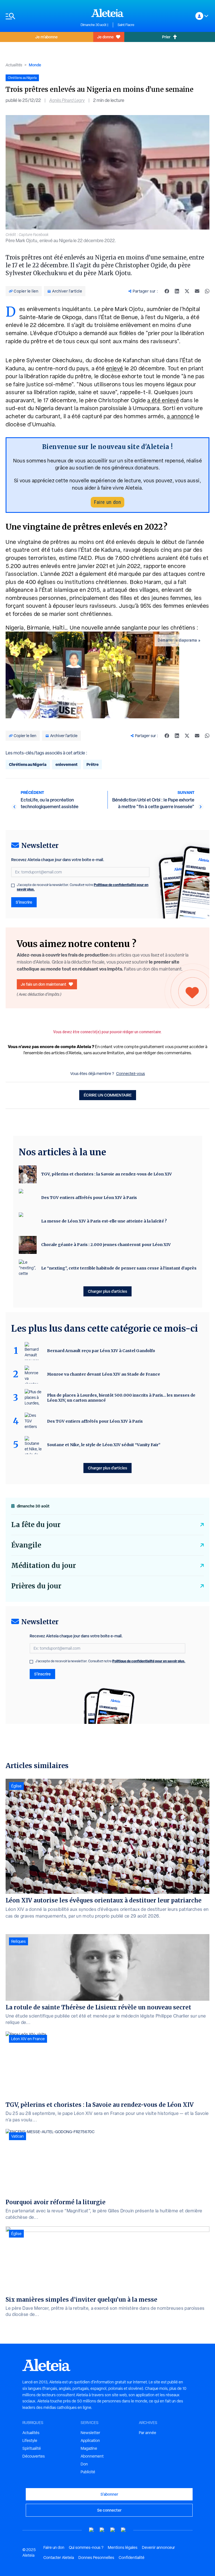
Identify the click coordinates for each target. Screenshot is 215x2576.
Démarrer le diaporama (177, 640)
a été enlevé (163, 400)
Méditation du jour (44, 1566)
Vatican (17, 2136)
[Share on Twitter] (187, 291)
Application (90, 2441)
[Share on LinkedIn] (177, 291)
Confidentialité (132, 2558)
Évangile (26, 1545)
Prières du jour (36, 1586)
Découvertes (34, 2456)
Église (16, 1786)
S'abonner (109, 2494)
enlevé (115, 368)
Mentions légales (123, 2547)
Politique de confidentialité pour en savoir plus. (149, 1661)
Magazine (89, 2448)
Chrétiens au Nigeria (28, 764)
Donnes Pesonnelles (96, 2558)
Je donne (105, 37)
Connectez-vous (131, 1074)
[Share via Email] (197, 291)
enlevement (66, 764)
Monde (35, 65)
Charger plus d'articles (107, 1291)
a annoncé (180, 416)
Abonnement (92, 2456)
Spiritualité (32, 2448)
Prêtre (93, 764)
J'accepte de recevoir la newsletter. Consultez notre (83, 887)
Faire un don (107, 502)
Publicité (88, 2472)
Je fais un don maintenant (44, 984)
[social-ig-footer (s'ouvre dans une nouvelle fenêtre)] (123, 2530)
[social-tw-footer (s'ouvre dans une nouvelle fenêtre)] (113, 2530)
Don (84, 2464)
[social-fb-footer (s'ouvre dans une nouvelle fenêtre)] (102, 2530)
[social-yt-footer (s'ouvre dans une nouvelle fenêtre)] (92, 2530)
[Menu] (40, 16)
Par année (148, 2433)
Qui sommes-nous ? (86, 2547)
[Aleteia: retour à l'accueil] (107, 13)
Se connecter (109, 2510)
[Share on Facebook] (167, 291)
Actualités (14, 65)
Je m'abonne (46, 37)
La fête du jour (36, 1525)
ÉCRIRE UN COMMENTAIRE (108, 1095)
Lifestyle (30, 2441)
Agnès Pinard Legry (67, 100)
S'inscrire (24, 902)
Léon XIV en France (28, 2039)
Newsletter (90, 2433)
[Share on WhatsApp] (207, 291)
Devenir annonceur (158, 2547)
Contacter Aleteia (59, 2558)
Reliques (18, 1941)
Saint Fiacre (126, 25)
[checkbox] (13, 885)
